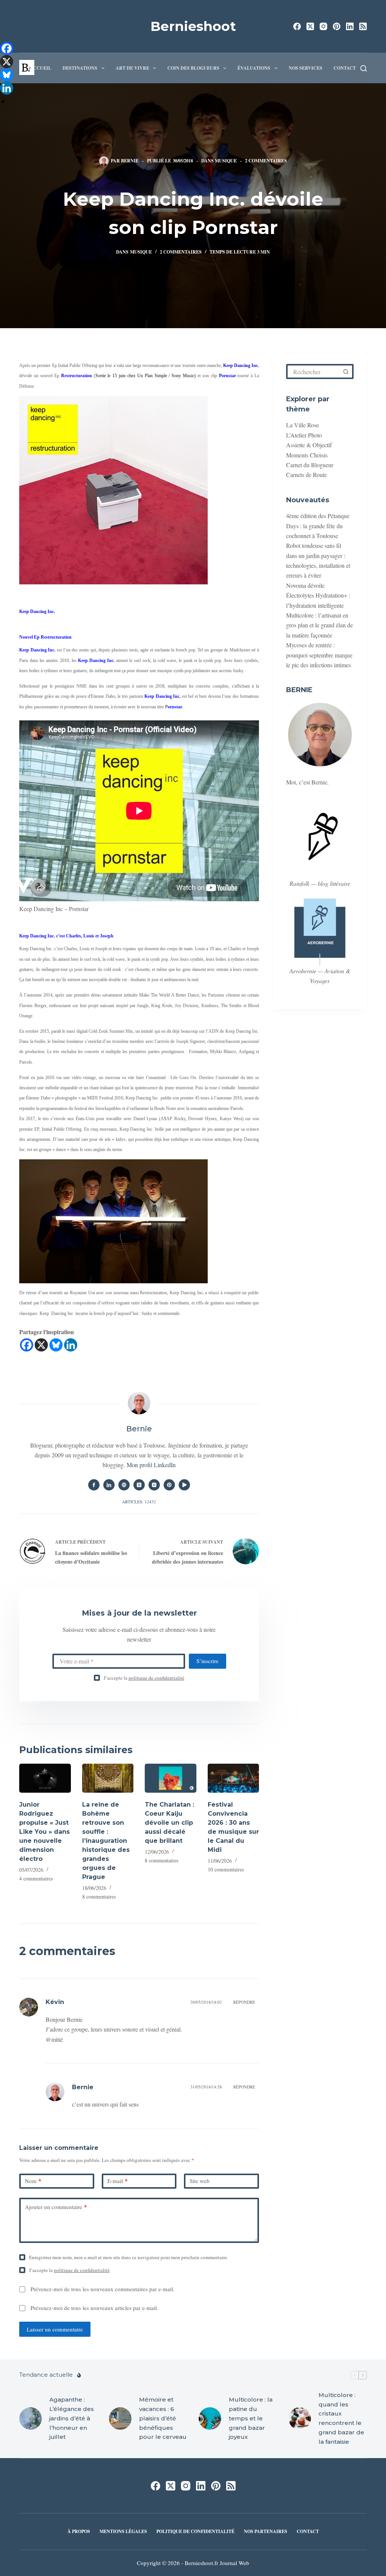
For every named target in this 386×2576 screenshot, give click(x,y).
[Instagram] (323, 26)
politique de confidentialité (156, 1678)
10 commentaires (226, 1869)
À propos (79, 2532)
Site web (200, 2181)
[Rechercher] (364, 68)
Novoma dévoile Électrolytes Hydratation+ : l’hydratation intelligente (318, 595)
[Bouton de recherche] (346, 371)
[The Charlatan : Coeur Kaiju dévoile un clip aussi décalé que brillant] (170, 1778)
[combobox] (314, 371)
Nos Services (306, 68)
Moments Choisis (307, 455)
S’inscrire (208, 1661)
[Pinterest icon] (169, 1485)
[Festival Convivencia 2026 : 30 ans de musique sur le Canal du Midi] (233, 1778)
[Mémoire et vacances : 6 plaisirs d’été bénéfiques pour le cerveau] (120, 2419)
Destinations (80, 68)
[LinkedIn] (350, 26)
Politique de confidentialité (195, 2532)
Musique (226, 161)
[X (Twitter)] (310, 26)
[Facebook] (297, 26)
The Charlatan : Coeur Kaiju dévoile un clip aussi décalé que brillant (169, 1823)
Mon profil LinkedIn (151, 1465)
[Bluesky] (56, 1345)
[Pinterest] (337, 26)
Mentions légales (123, 2532)
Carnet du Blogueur (310, 465)
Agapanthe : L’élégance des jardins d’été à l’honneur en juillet (72, 2418)
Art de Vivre (132, 68)
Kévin (55, 2002)
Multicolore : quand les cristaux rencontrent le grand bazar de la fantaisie (341, 2418)
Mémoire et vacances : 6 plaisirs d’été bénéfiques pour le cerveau (163, 2418)
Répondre (244, 2002)
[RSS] (363, 26)
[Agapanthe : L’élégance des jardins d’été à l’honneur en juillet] (31, 2419)
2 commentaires (266, 161)
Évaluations (254, 68)
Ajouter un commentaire (56, 2207)
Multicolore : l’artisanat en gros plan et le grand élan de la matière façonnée (319, 625)
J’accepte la (144, 1678)
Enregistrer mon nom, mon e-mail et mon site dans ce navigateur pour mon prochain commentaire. (129, 2257)
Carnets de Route (306, 475)
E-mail (118, 2181)
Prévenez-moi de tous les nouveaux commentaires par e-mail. (103, 2289)
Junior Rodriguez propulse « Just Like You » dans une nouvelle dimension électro (44, 1832)
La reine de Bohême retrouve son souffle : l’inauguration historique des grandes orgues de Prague (106, 1841)
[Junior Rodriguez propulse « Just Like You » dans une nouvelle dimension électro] (45, 1778)
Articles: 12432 (139, 1502)
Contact (345, 68)
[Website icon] (124, 1485)
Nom (33, 2181)
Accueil (41, 68)
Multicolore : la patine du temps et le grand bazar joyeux (251, 2418)
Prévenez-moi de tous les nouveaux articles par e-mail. (94, 2308)
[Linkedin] (71, 1345)
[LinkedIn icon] (109, 1485)
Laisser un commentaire (55, 2329)
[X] (41, 1345)
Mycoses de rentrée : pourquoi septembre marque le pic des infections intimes (319, 655)
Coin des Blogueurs (193, 68)
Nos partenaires (266, 2532)
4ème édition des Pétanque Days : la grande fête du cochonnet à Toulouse (318, 526)
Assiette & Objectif (309, 445)
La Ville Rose (303, 425)
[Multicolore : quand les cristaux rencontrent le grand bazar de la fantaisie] (300, 2419)
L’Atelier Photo (304, 435)
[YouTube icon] (184, 1485)
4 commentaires (36, 1878)
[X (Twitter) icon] (139, 1485)
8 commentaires (99, 1896)
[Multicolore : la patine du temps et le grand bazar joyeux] (210, 2419)
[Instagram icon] (154, 1485)
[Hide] (3, 102)
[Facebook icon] (94, 1485)
